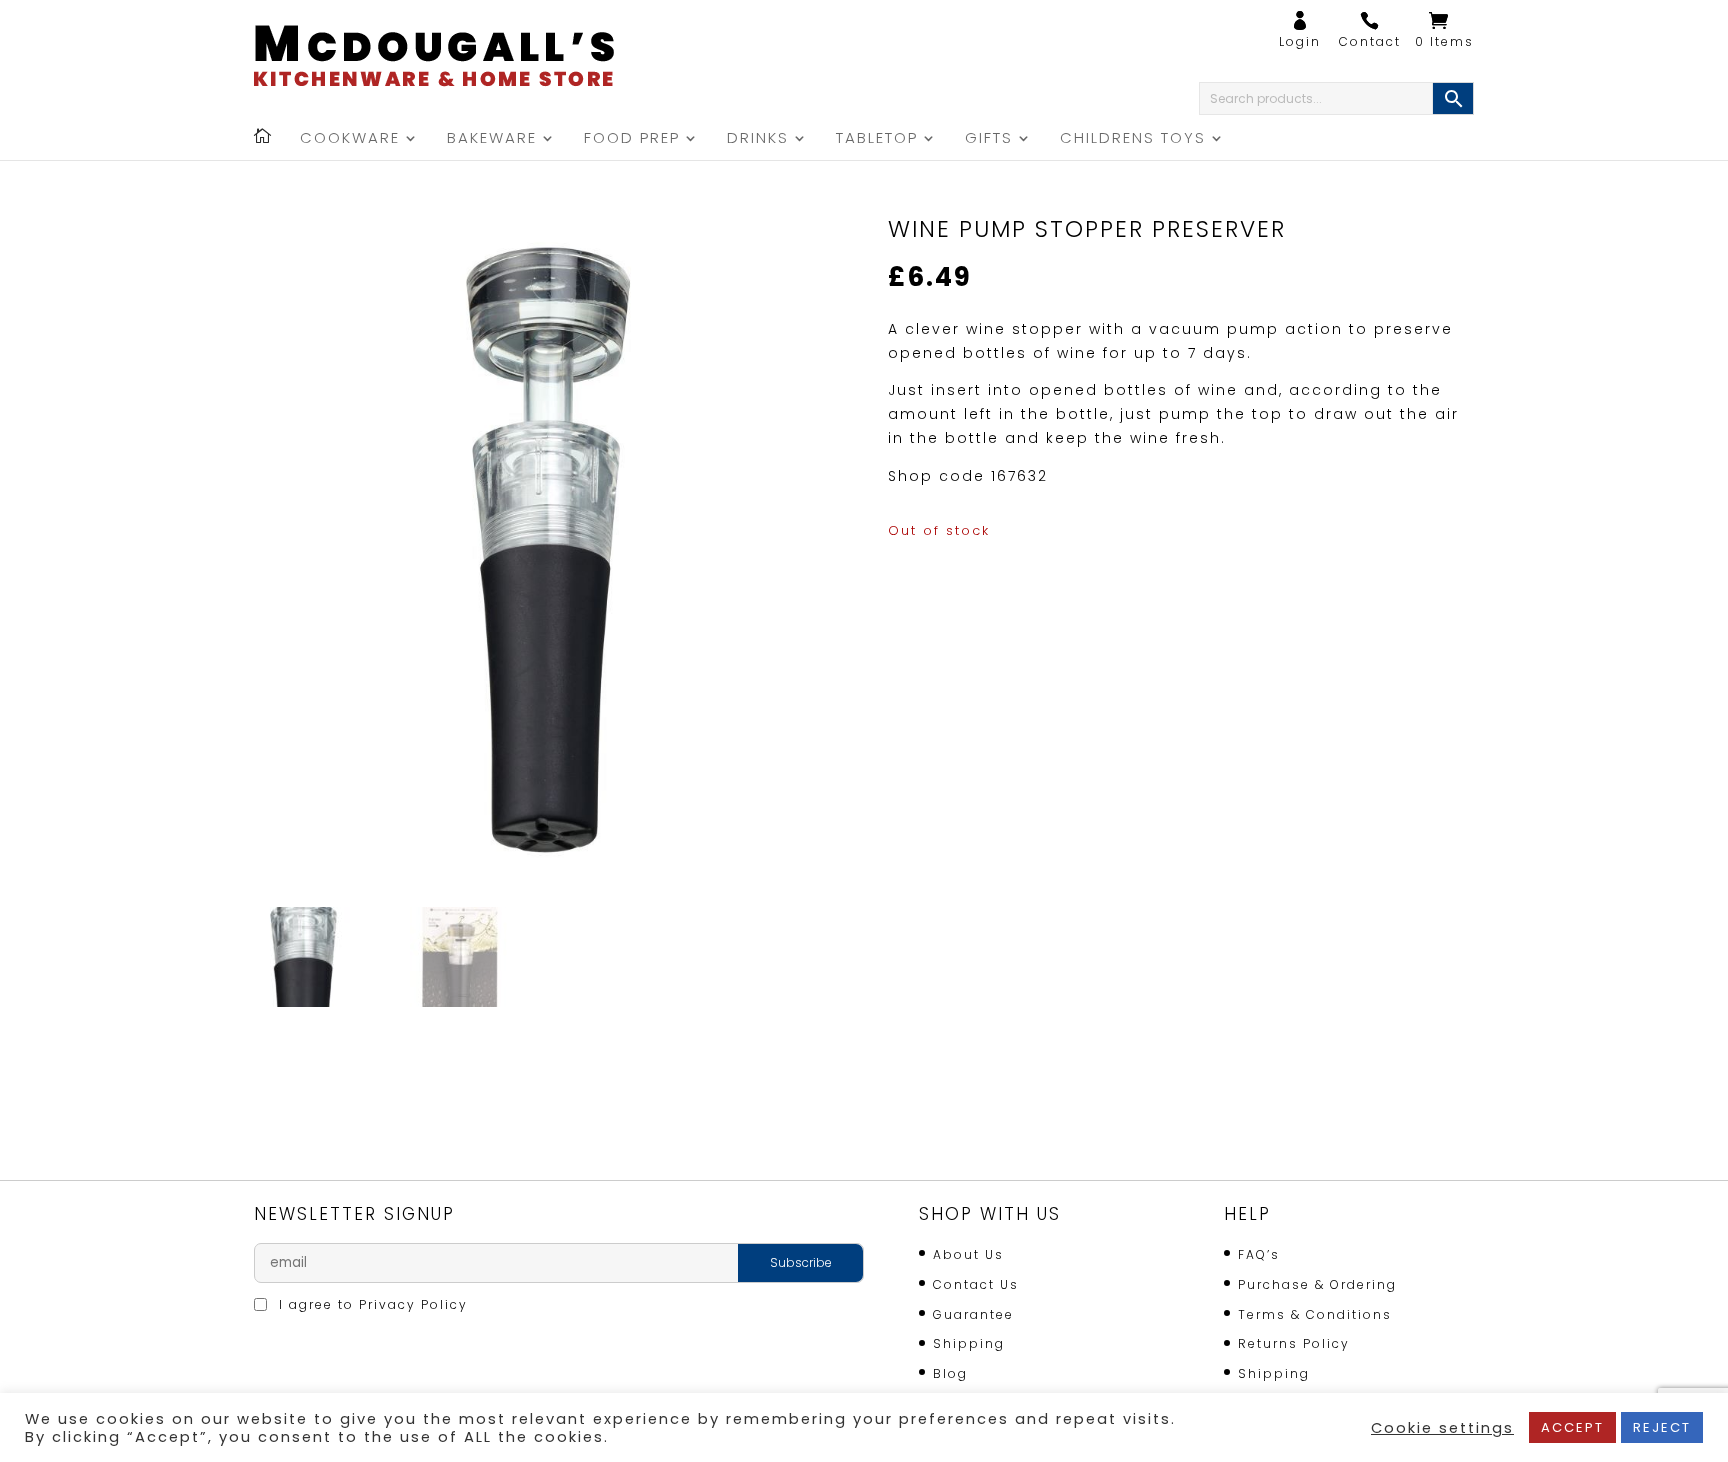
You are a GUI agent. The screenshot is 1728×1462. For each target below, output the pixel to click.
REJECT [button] (1662, 1427)
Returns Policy (1294, 1343)
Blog (950, 1373)
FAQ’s (1259, 1254)
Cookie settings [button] (1442, 1428)
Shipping (969, 1343)
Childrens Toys (1133, 139)
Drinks (758, 139)
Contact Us (976, 1284)
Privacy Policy (413, 1304)
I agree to (371, 1304)
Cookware (350, 139)
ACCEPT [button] (1572, 1427)
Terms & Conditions (1315, 1314)
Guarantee (973, 1314)
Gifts (989, 139)
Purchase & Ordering (1317, 1284)
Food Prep (632, 139)
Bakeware (492, 139)
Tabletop (877, 139)
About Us (968, 1254)
